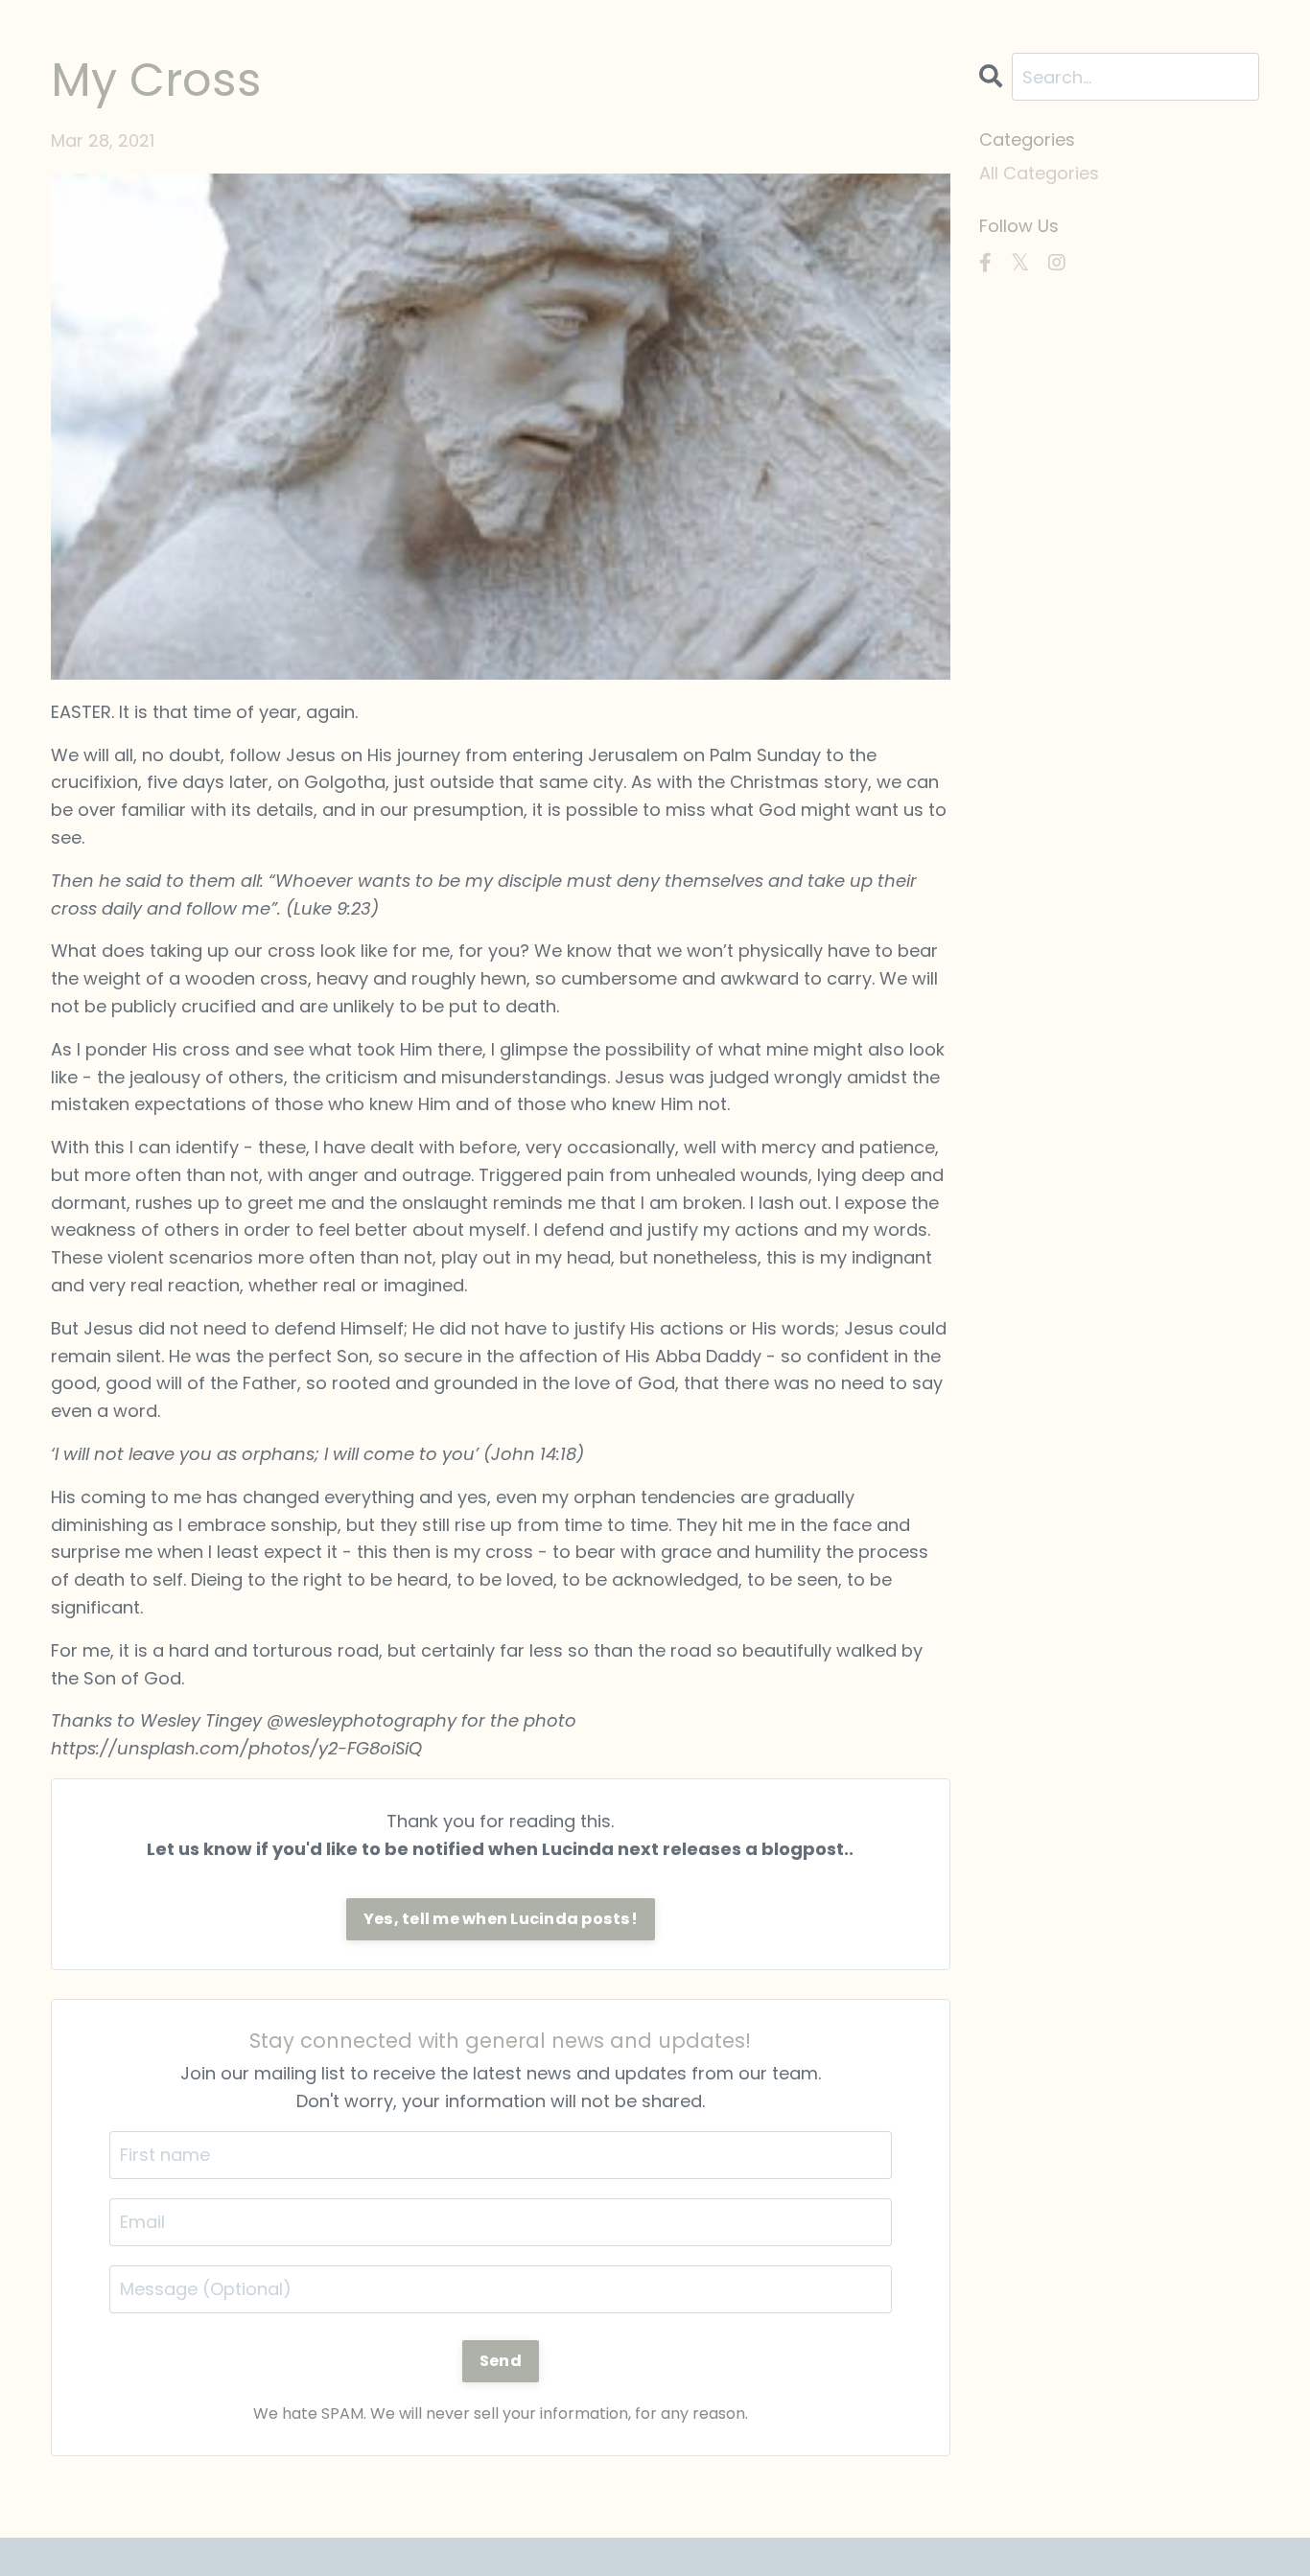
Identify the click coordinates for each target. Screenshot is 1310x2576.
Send (501, 2361)
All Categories (1039, 173)
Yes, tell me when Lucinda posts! (501, 1919)
